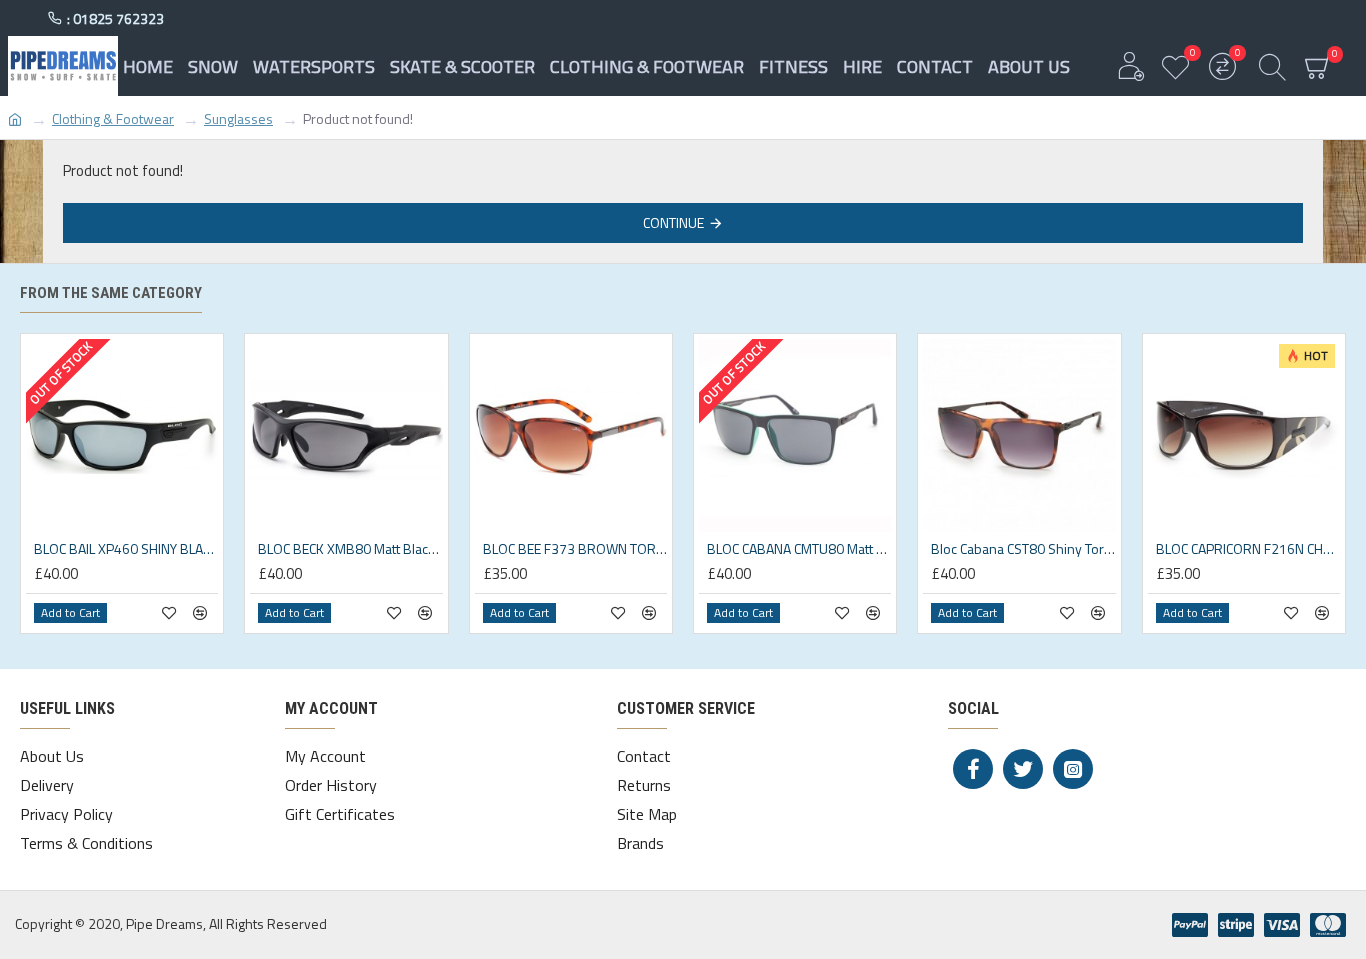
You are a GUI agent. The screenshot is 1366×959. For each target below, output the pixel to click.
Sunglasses (238, 118)
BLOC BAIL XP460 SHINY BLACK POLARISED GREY (126, 549)
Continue (673, 222)
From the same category (111, 293)
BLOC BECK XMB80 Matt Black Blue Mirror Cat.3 (350, 549)
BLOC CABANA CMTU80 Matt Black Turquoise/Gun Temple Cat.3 (799, 549)
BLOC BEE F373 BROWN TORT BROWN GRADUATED (575, 549)
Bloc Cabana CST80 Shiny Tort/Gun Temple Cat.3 (1023, 549)
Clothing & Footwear (113, 118)
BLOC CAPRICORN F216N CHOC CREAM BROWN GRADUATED (1248, 549)
